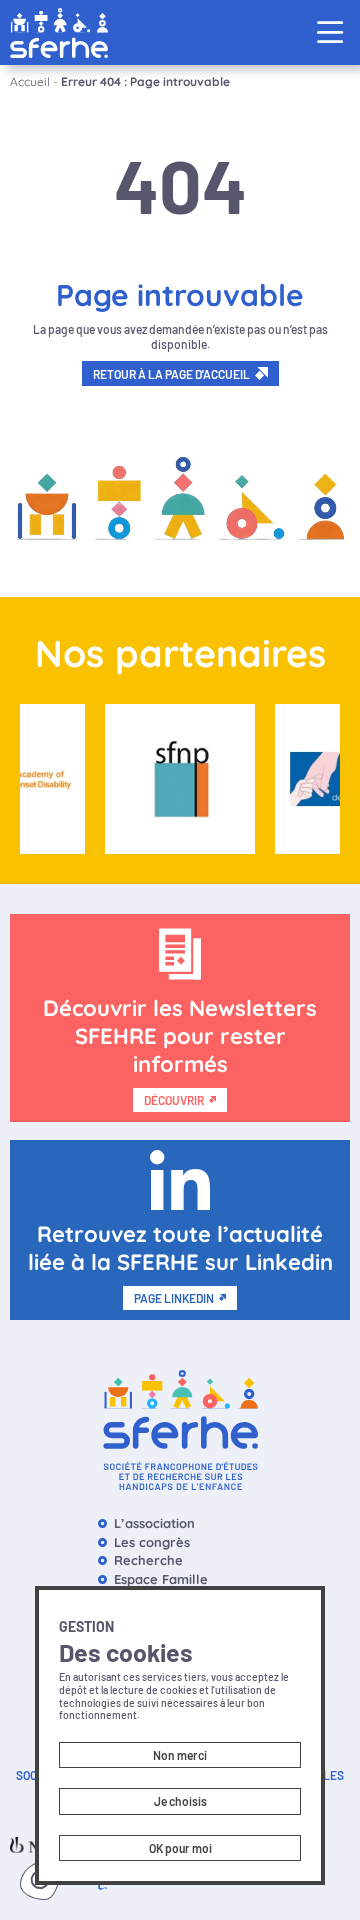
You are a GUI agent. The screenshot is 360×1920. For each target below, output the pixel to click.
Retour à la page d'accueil (171, 374)
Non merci (180, 1755)
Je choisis (180, 1801)
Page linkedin (174, 1298)
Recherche (148, 1560)
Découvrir (174, 1100)
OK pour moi (180, 1848)
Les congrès (152, 1542)
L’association (154, 1523)
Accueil (30, 81)
